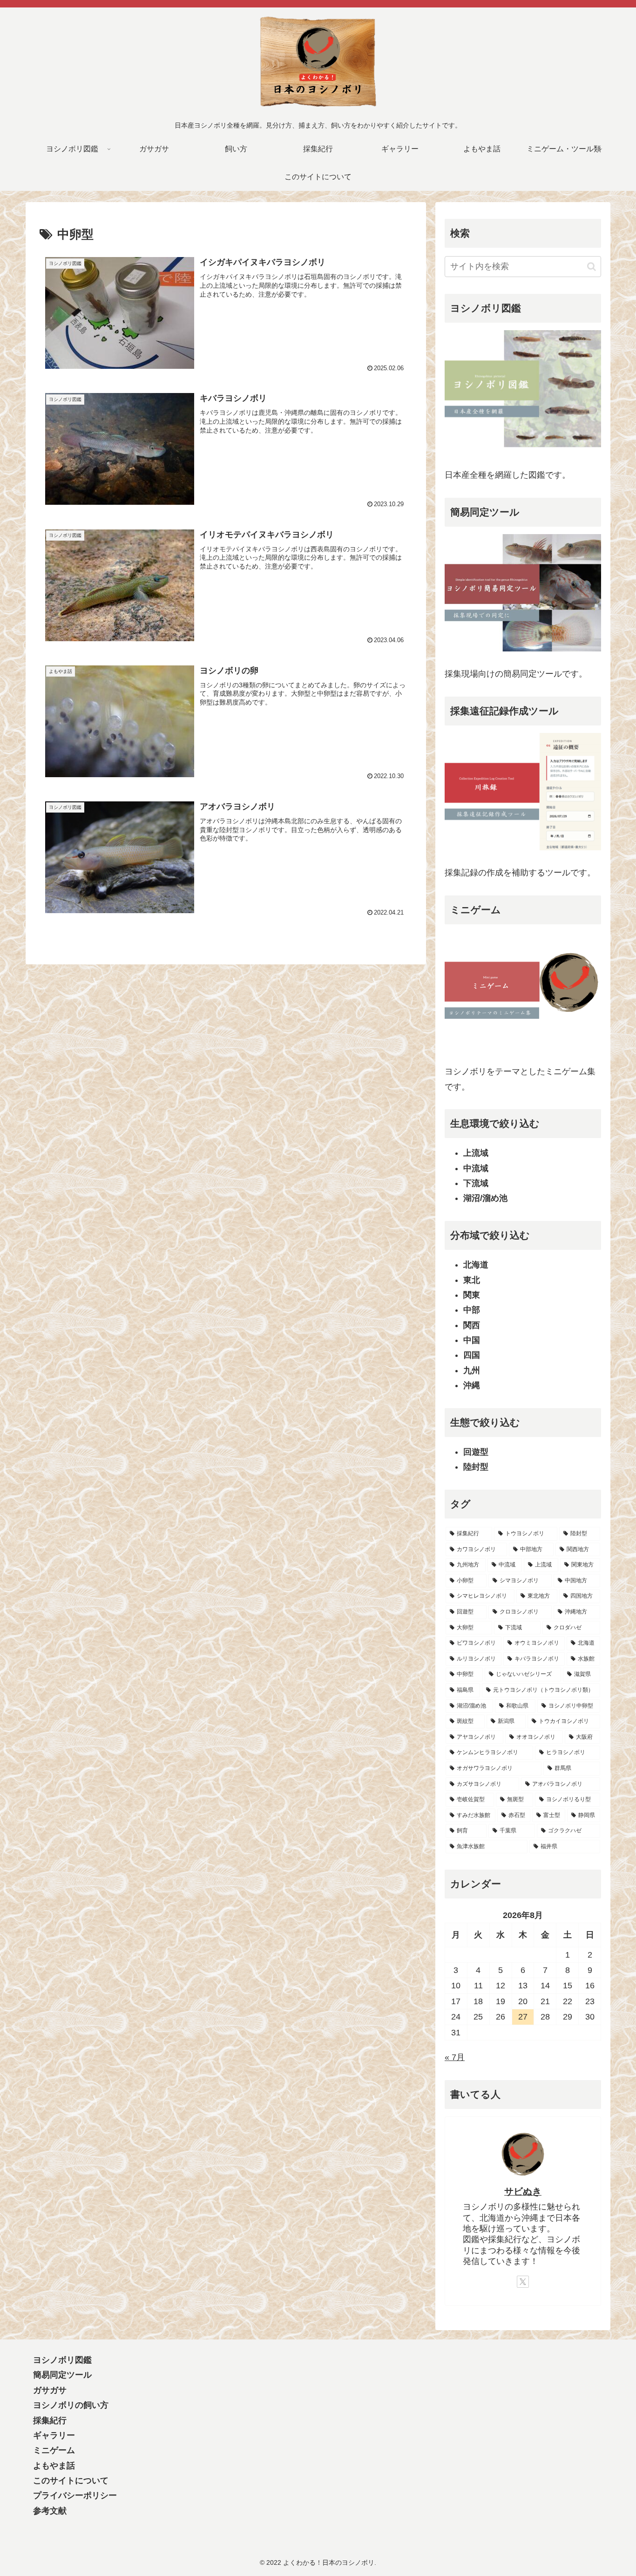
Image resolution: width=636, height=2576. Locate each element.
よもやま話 (54, 2466)
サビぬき (523, 2191)
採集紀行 (50, 2420)
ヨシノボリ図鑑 (62, 2360)
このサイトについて (71, 2481)
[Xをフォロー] (523, 2282)
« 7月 (455, 2057)
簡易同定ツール (62, 2375)
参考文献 (50, 2511)
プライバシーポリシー (75, 2495)
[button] (592, 267)
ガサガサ (50, 2390)
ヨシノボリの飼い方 (71, 2405)
